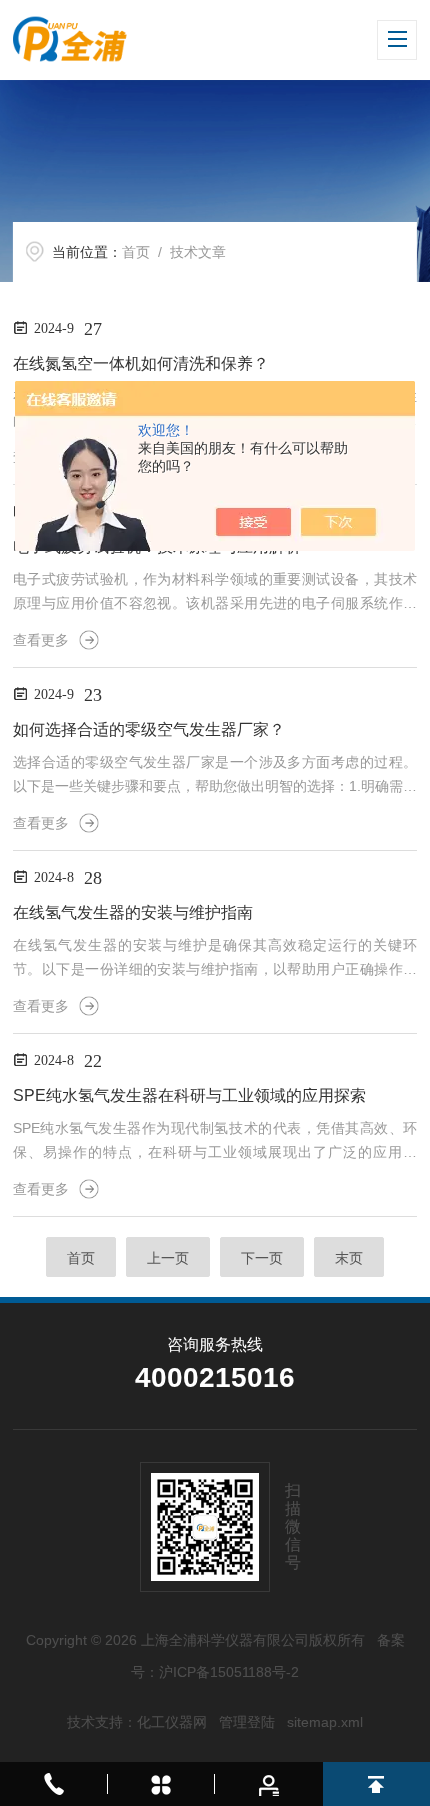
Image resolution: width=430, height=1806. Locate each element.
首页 (136, 252)
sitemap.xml (325, 1722)
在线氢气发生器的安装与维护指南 (133, 912)
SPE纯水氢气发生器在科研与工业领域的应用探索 (189, 1095)
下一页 (262, 1258)
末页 (349, 1258)
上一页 (168, 1258)
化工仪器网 (172, 1722)
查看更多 (41, 640)
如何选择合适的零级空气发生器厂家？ (149, 729)
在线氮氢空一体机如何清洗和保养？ (141, 363)
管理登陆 (247, 1722)
